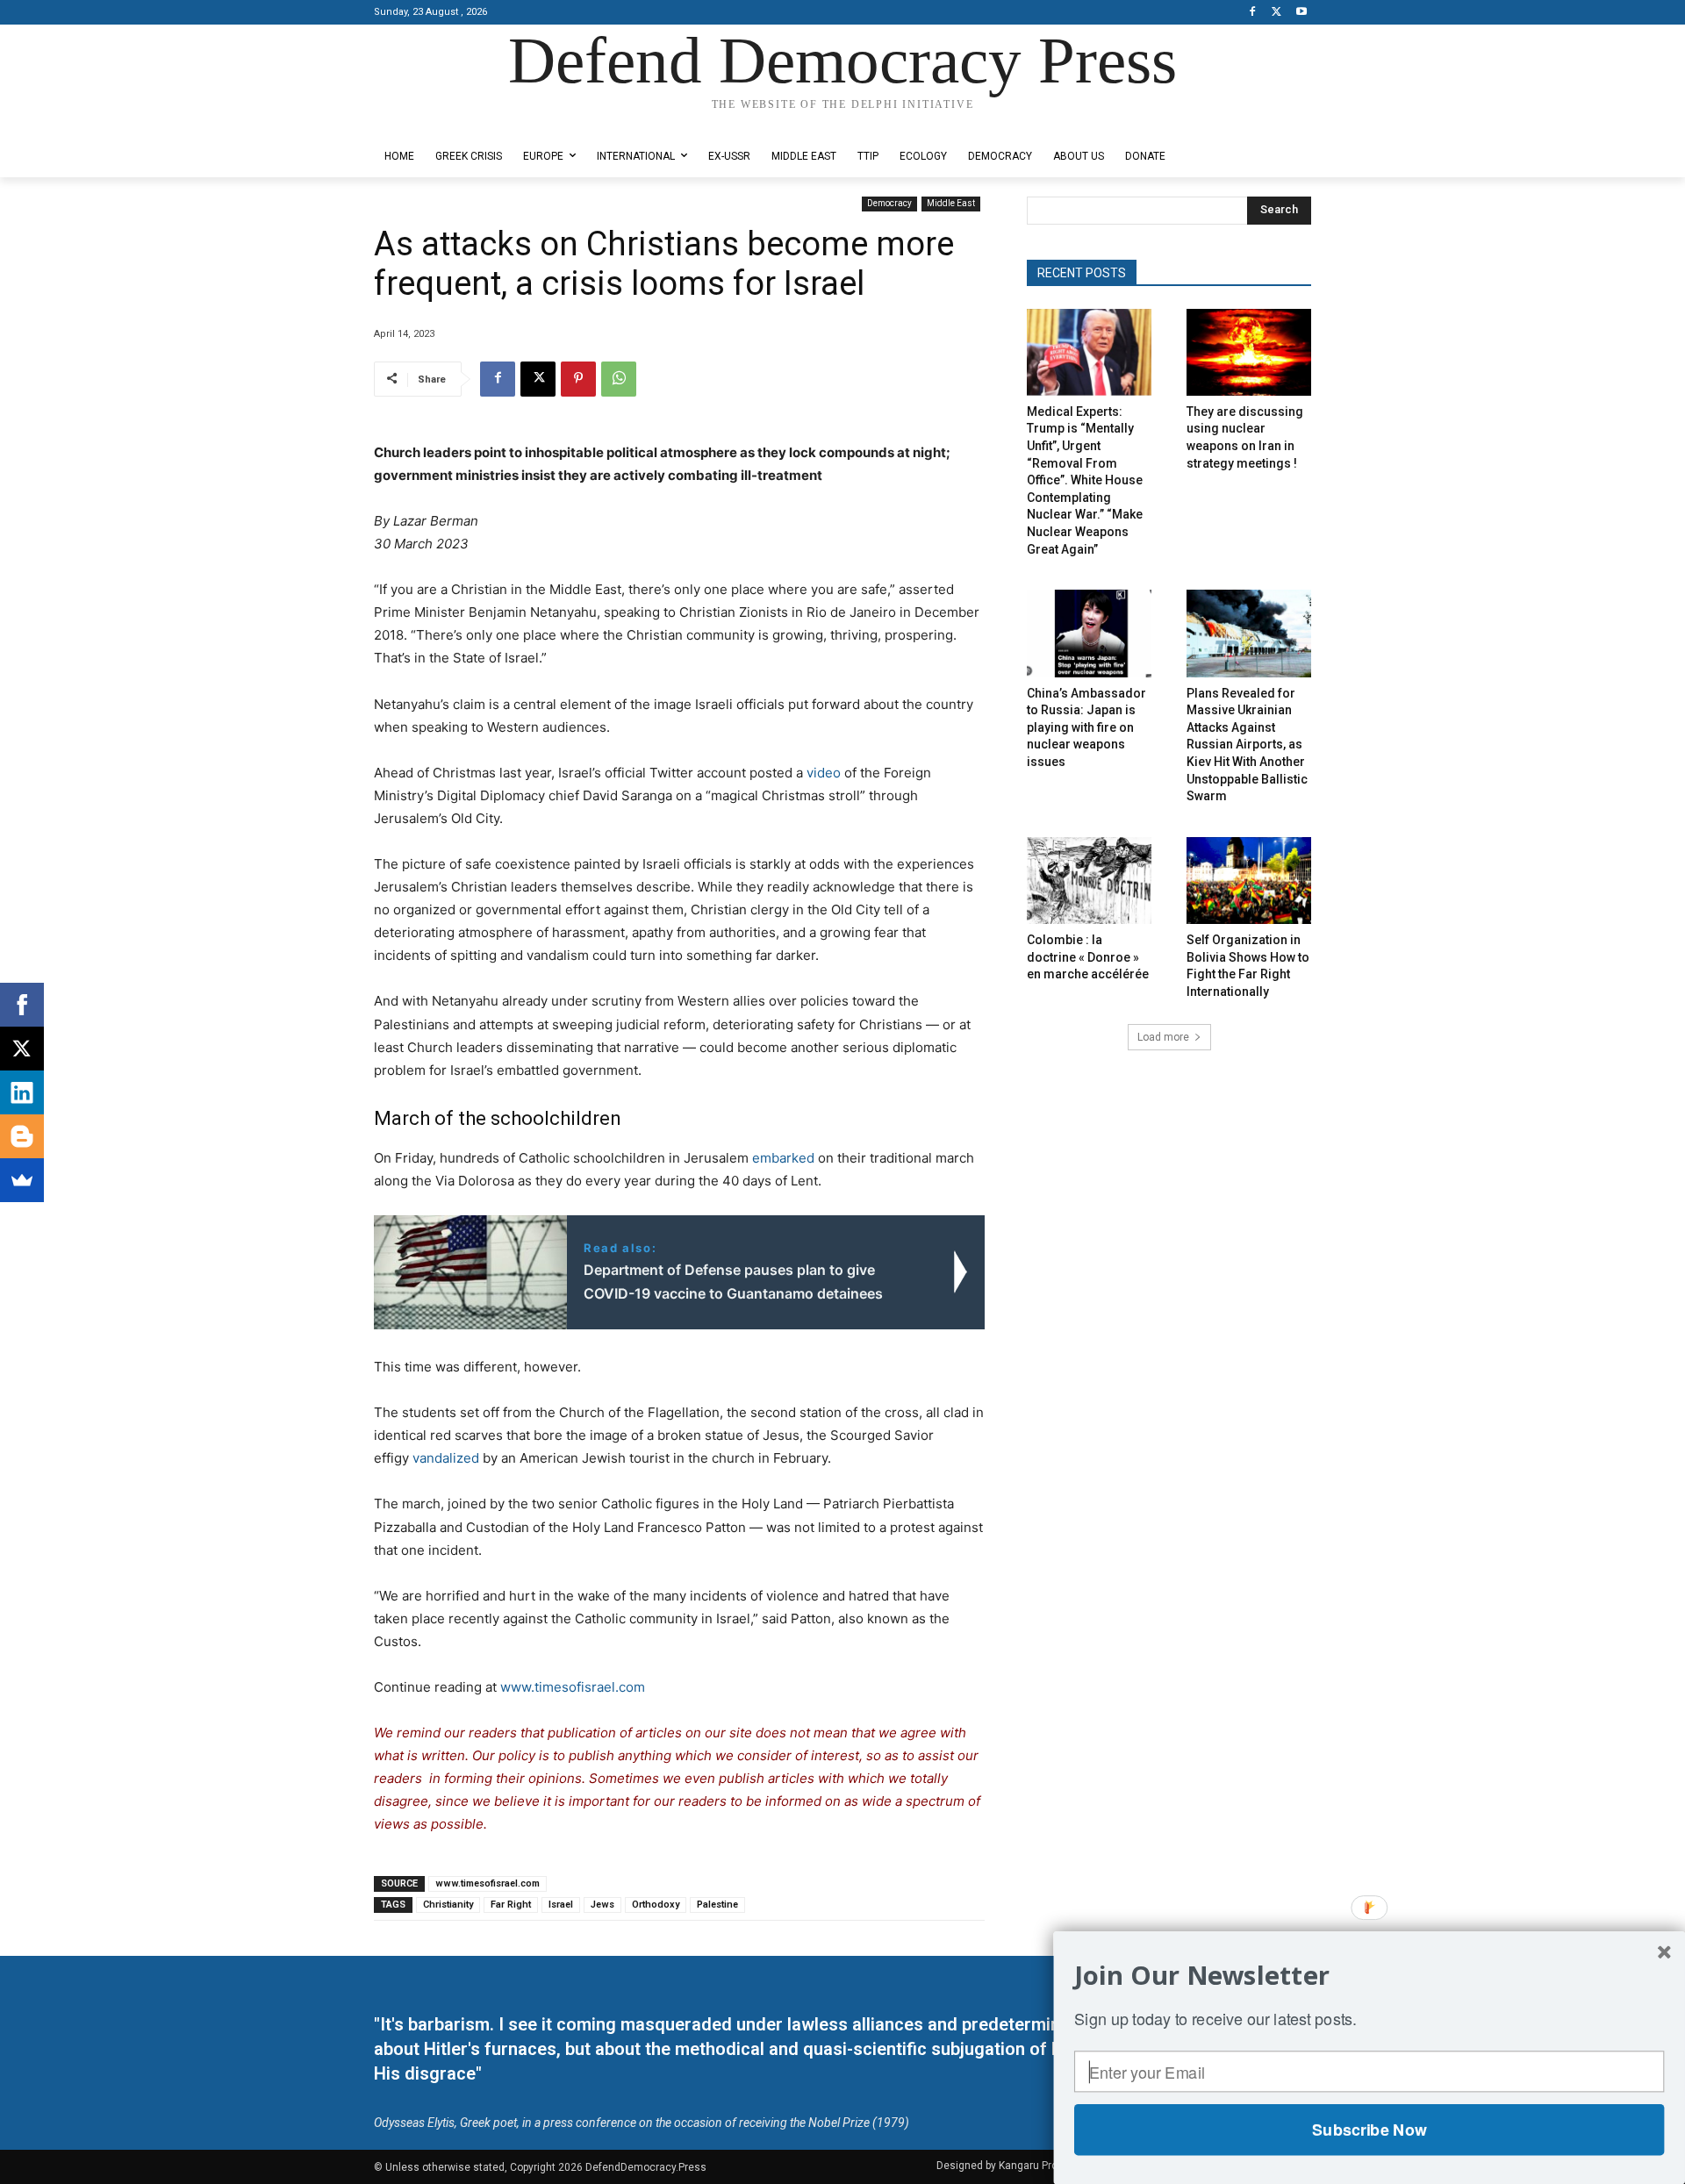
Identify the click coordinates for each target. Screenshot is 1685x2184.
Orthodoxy (656, 1905)
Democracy (889, 203)
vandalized (444, 1458)
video (824, 773)
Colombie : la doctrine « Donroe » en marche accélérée (1088, 957)
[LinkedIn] (22, 1092)
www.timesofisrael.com (573, 1687)
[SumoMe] (22, 1180)
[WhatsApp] (619, 379)
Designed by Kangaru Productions (442, 122)
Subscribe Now (1369, 2130)
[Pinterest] (578, 379)
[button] (1369, 1975)
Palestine (717, 1905)
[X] (1276, 13)
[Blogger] (22, 1136)
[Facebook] (1253, 13)
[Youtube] (1301, 13)
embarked (782, 1158)
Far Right (511, 1905)
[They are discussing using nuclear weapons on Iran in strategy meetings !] (1249, 352)
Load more (1163, 1037)
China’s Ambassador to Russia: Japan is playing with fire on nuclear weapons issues (1086, 727)
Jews (602, 1905)
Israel (561, 1905)
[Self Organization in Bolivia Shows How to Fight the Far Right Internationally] (1249, 881)
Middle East (951, 203)
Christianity (448, 1905)
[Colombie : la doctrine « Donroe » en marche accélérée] (1089, 881)
